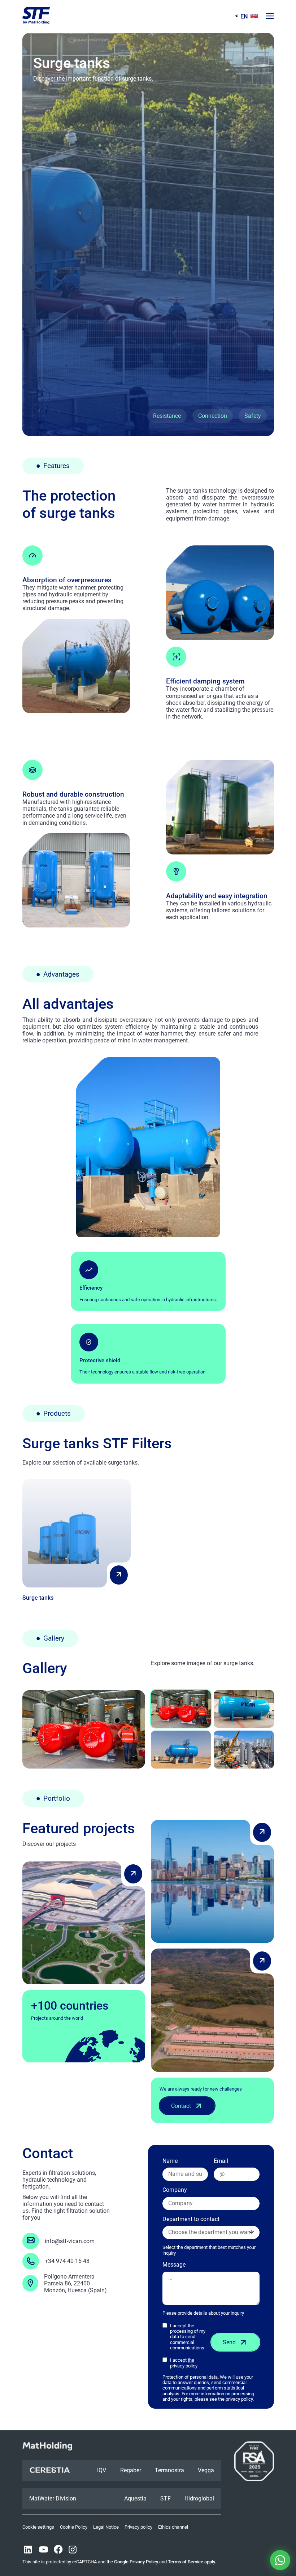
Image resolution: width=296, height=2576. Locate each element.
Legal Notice (106, 2527)
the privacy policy (184, 2363)
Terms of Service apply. (192, 2562)
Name (170, 2161)
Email (221, 2161)
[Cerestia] (50, 2470)
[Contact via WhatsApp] (280, 2560)
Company (175, 2190)
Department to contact (209, 2236)
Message (174, 2265)
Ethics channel (173, 2527)
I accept (184, 2363)
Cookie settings (38, 2527)
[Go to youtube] (43, 2550)
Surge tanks (38, 1598)
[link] (77, 1540)
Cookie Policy (74, 2527)
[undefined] (119, 1575)
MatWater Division (53, 2498)
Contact (181, 2106)
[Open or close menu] (269, 16)
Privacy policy (138, 2527)
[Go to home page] (36, 16)
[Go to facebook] (58, 2550)
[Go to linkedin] (28, 2550)
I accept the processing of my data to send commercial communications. (188, 2337)
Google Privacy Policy (136, 2562)
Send (229, 2342)
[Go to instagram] (73, 2550)
